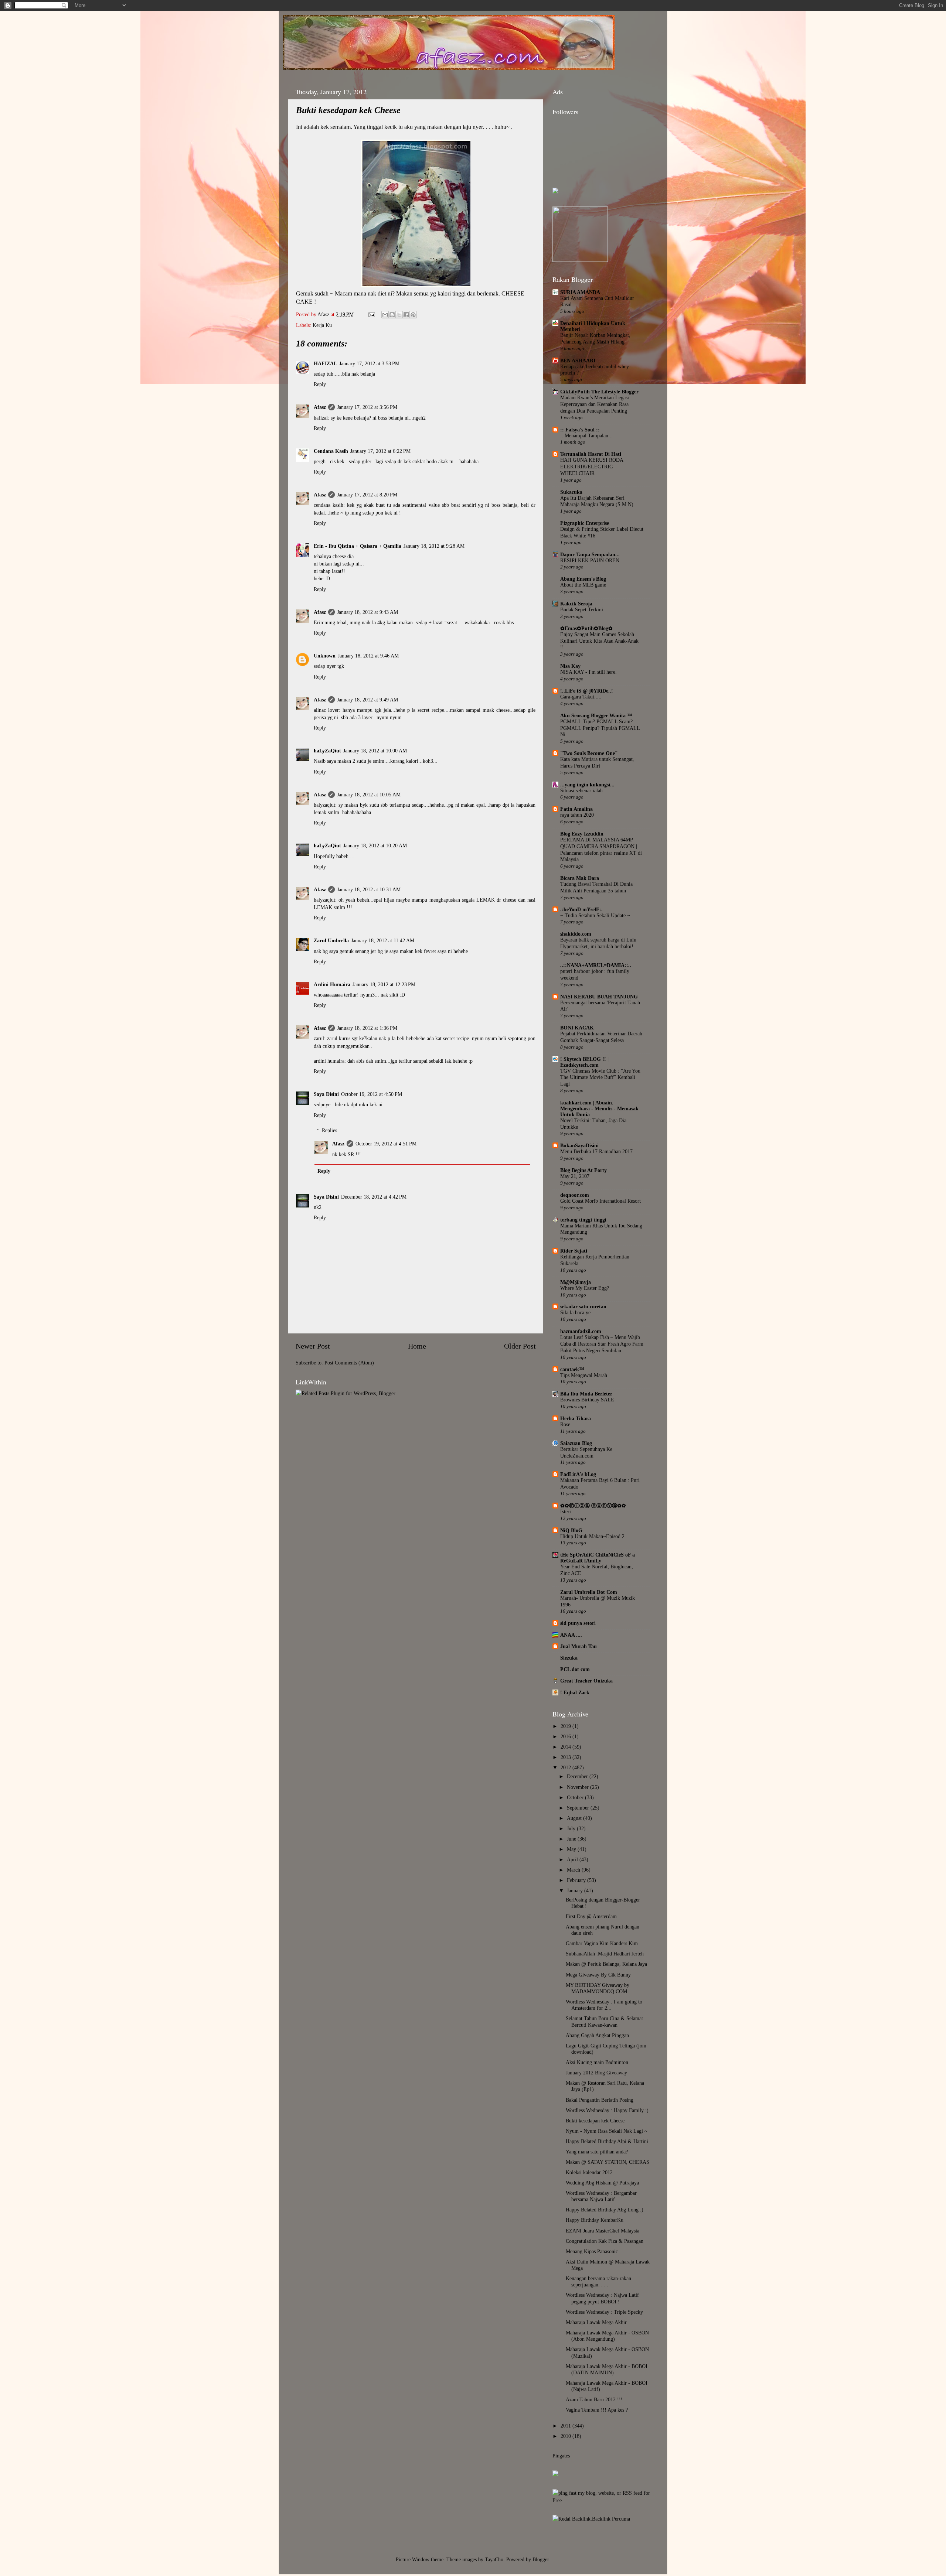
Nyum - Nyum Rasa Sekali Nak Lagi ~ (607, 2131)
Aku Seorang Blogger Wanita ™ (596, 715)
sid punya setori (578, 1623)
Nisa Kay (570, 666)
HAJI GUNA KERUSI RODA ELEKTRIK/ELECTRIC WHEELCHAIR (592, 467)
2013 (566, 1757)
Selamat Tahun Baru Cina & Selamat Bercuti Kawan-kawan (604, 2021)
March (574, 1870)
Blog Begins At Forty (583, 1170)
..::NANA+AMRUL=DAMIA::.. (596, 965)
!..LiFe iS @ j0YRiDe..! (587, 691)
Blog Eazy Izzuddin (582, 834)
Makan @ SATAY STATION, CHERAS (608, 2162)
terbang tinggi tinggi (583, 1220)
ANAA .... (571, 1635)
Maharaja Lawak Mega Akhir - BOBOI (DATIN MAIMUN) (607, 2369)
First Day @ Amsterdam (591, 1916)
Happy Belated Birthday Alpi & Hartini (607, 2141)
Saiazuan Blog (576, 1443)
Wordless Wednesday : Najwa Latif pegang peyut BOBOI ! (602, 2298)
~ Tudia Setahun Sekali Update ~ (595, 915)
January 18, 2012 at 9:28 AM (434, 546)
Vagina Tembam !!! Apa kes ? (597, 2410)
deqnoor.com (575, 1195)
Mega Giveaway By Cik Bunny (598, 1975)
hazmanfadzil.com (581, 1331)
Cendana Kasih (331, 451)
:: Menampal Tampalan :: (586, 436)
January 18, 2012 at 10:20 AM (375, 845)
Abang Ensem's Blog (583, 579)
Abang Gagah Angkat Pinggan (597, 2035)
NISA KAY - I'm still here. (588, 672)
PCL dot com (575, 1669)
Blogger (541, 2559)
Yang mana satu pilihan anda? (597, 2152)
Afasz (324, 314)
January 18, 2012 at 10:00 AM (375, 751)
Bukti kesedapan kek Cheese (595, 2121)
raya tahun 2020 (577, 815)
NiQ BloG (571, 1530)
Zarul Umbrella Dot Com (589, 1592)
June (572, 1839)
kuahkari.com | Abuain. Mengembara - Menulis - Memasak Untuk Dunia (599, 1108)
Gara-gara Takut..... (581, 697)
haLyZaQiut (327, 751)
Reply (320, 384)
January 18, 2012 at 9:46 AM (368, 656)
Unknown (325, 656)
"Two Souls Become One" (589, 753)
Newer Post (313, 1346)
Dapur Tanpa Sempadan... (590, 554)
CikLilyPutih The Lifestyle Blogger (599, 392)
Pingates (561, 2456)
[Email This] (385, 315)
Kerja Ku (322, 325)
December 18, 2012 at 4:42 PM (374, 1197)
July (572, 1828)
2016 (566, 1736)
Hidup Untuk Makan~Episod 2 (592, 1536)
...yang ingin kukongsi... (587, 785)
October (576, 1797)
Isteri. (566, 1512)
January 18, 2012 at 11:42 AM (383, 940)
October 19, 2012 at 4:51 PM (386, 1144)
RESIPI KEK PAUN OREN (590, 561)
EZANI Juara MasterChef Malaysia (603, 2231)
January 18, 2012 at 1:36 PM (367, 1028)
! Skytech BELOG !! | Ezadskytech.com (584, 1062)
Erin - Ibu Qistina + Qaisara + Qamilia (358, 546)
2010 (566, 2436)
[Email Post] (371, 314)
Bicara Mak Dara (580, 878)
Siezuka (569, 1658)
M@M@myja (576, 1282)
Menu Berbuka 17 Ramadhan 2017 (596, 1152)
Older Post (520, 1346)
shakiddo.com (576, 934)
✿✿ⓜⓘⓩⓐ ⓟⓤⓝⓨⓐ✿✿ (593, 1506)
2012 (566, 1767)
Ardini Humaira (332, 984)
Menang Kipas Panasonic (592, 2251)
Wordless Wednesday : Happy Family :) (607, 2110)
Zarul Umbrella (331, 940)
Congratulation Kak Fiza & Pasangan (605, 2241)
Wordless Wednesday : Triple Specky (604, 2312)
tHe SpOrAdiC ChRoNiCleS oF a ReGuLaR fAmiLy (598, 1558)
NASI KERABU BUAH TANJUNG (599, 997)
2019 (566, 1726)
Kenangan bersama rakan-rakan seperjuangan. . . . (598, 2281)
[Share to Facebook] (406, 315)
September (579, 1808)
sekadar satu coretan (583, 1306)
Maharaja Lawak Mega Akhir (596, 2322)
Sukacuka (571, 492)
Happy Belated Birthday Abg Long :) (605, 2210)
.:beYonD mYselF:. (581, 909)
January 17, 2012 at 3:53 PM (369, 363)
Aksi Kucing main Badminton (597, 2062)
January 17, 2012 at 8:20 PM (367, 495)
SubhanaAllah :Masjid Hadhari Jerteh (605, 1954)
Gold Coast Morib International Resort (600, 1201)
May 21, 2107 (575, 1176)
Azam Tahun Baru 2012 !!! (594, 2399)
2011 (566, 2426)
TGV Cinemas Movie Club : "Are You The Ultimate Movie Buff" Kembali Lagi (600, 1078)
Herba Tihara (576, 1418)
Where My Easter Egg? (585, 1288)
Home (417, 1346)
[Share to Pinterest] (413, 315)
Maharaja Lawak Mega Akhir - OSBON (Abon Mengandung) (607, 2336)
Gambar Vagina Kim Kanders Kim (602, 1943)
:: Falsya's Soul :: (580, 430)
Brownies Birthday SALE (587, 1400)
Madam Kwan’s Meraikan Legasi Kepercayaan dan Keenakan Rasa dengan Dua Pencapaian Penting (595, 404)
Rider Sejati (574, 1251)
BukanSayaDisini (579, 1145)
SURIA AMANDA (580, 292)
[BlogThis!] (392, 315)
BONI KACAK (577, 1028)
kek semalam (336, 127)
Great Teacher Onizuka (586, 1681)
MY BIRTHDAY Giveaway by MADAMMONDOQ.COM (598, 1988)
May (572, 1849)
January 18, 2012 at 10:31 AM (369, 889)
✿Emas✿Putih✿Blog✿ (586, 628)
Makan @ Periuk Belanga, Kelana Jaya (606, 1964)
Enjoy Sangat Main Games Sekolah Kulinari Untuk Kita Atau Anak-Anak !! (599, 641)
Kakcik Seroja (576, 604)
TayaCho (494, 2559)
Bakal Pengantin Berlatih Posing (600, 2100)
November (579, 1787)
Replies (329, 1130)
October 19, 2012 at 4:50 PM (372, 1094)
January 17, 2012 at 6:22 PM (380, 451)
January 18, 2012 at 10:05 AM (369, 795)
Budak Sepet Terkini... (584, 610)
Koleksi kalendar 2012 (589, 2172)
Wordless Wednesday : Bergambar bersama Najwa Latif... (601, 2196)
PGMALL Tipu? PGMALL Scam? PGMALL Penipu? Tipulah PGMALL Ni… (600, 728)
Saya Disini (326, 1094)
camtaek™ (572, 1369)
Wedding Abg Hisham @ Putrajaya (602, 2183)
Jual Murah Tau (579, 1646)
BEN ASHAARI (578, 361)
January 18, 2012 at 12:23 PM (384, 984)
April (573, 1859)
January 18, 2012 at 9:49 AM (367, 700)
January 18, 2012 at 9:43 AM (367, 612)
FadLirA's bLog (578, 1474)
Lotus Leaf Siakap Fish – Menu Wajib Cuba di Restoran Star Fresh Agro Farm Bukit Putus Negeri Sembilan (602, 1344)
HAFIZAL (325, 363)
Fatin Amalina (576, 809)
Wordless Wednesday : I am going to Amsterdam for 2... (604, 2005)
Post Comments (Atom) (349, 1363)
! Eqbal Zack (575, 1692)
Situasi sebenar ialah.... (584, 791)
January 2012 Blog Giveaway (596, 2073)
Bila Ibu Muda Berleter (586, 1394)
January (576, 1890)
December (578, 1776)
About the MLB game (583, 585)
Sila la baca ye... (578, 1313)
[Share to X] (399, 315)
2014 (566, 1747)
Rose (565, 1424)
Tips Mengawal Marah (584, 1375)
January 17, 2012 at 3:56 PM (367, 407)
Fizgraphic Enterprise (585, 523)
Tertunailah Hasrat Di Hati (591, 454)
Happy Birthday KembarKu (595, 2220)
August (575, 1818)
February (577, 1880)
